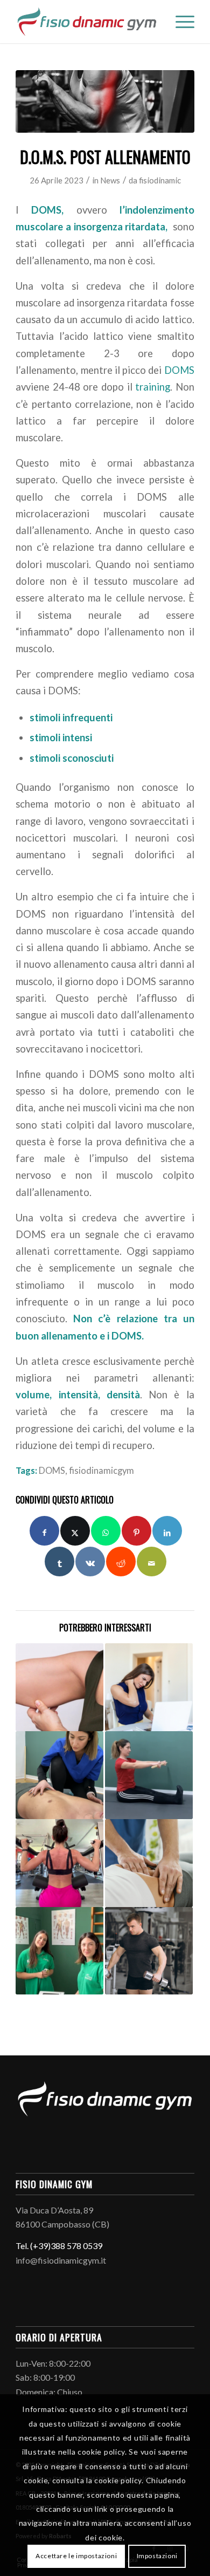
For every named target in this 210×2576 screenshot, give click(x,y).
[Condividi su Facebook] (44, 1531)
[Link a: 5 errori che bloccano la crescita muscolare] (149, 1951)
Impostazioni (157, 2556)
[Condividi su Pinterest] (136, 1531)
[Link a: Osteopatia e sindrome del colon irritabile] (149, 1863)
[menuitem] (180, 22)
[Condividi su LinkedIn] (167, 1531)
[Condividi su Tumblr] (59, 1562)
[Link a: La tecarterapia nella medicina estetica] (59, 1951)
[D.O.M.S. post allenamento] (105, 101)
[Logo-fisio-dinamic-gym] (87, 22)
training (153, 387)
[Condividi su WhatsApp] (106, 1531)
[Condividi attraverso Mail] (152, 1562)
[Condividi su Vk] (90, 1562)
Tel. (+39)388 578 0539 (59, 2246)
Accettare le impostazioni (76, 2556)
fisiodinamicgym (101, 1471)
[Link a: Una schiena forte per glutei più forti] (59, 1863)
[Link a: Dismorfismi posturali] (149, 1687)
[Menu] (180, 22)
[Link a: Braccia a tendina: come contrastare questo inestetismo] (59, 1687)
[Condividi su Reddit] (121, 1562)
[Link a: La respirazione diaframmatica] (59, 1775)
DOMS (179, 370)
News (110, 180)
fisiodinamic (160, 180)
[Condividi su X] (75, 1531)
